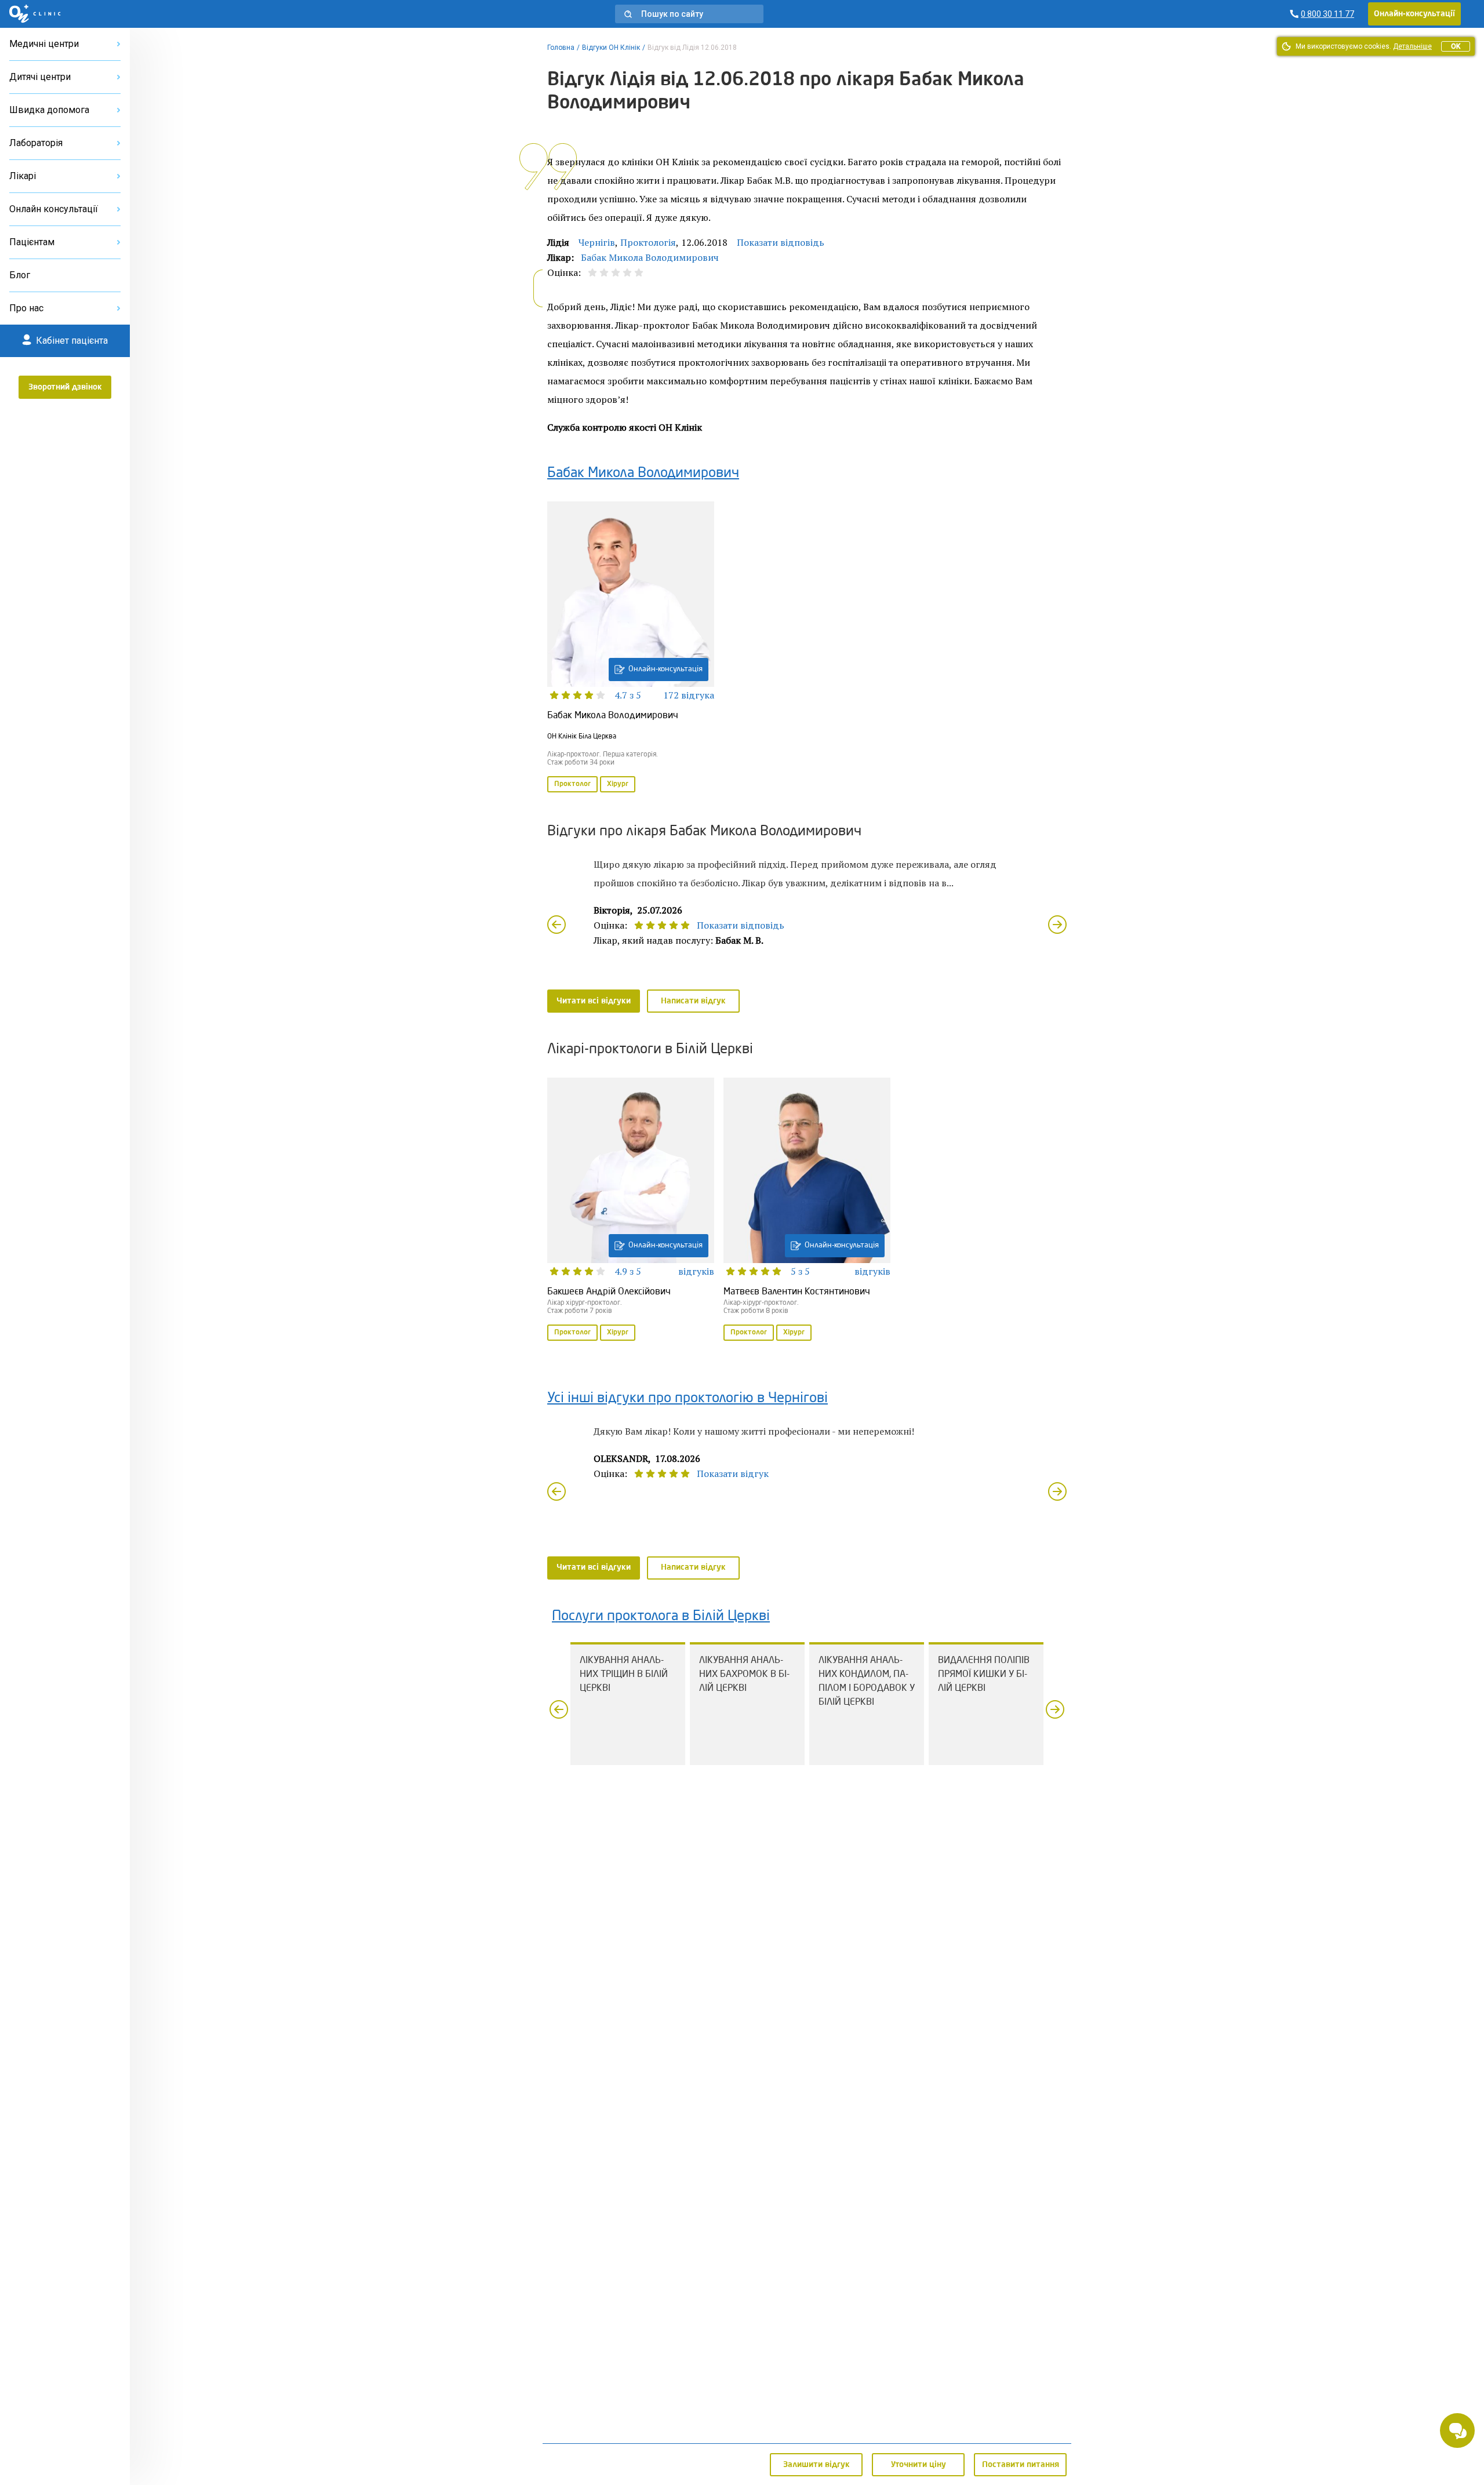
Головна (561, 48)
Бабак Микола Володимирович (650, 257)
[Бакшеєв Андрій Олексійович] (631, 1210)
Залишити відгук (816, 2465)
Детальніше (1412, 46)
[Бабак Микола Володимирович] (631, 648)
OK (1456, 46)
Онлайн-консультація (665, 669)
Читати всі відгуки (594, 1001)
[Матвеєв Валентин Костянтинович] (807, 1210)
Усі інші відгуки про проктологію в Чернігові (688, 1399)
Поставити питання (1021, 2465)
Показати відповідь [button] (781, 242)
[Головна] (35, 14)
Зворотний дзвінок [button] (65, 387)
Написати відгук (693, 1001)
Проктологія (648, 242)
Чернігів (597, 242)
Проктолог (572, 784)
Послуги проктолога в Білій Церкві (661, 1617)
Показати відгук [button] (733, 1473)
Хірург (618, 784)
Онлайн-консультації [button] (1414, 14)
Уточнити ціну (919, 2465)
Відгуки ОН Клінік (611, 48)
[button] (689, 14)
